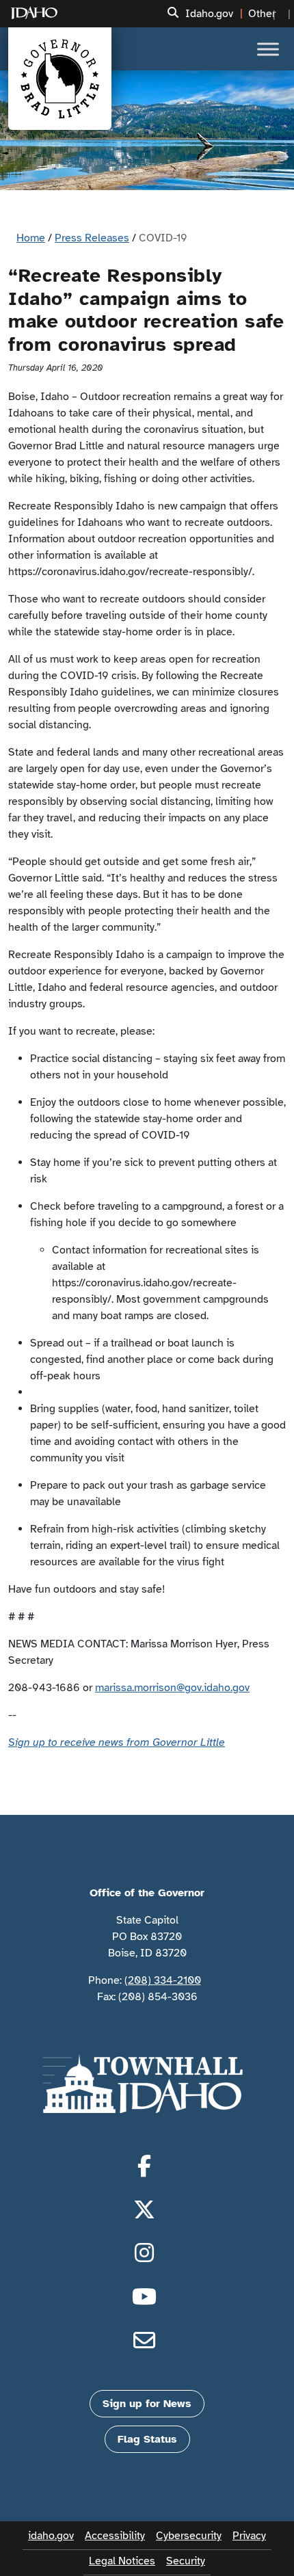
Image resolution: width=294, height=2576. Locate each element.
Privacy (249, 2536)
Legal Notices (122, 2561)
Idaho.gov (209, 14)
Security (186, 2561)
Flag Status (147, 2439)
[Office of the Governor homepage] (60, 79)
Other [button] (262, 14)
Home (31, 238)
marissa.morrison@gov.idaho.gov (172, 1688)
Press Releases (92, 238)
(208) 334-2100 (163, 1980)
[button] (173, 13)
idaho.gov (51, 2536)
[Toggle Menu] (268, 49)
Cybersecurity (189, 2536)
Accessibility (115, 2536)
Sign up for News (147, 2404)
